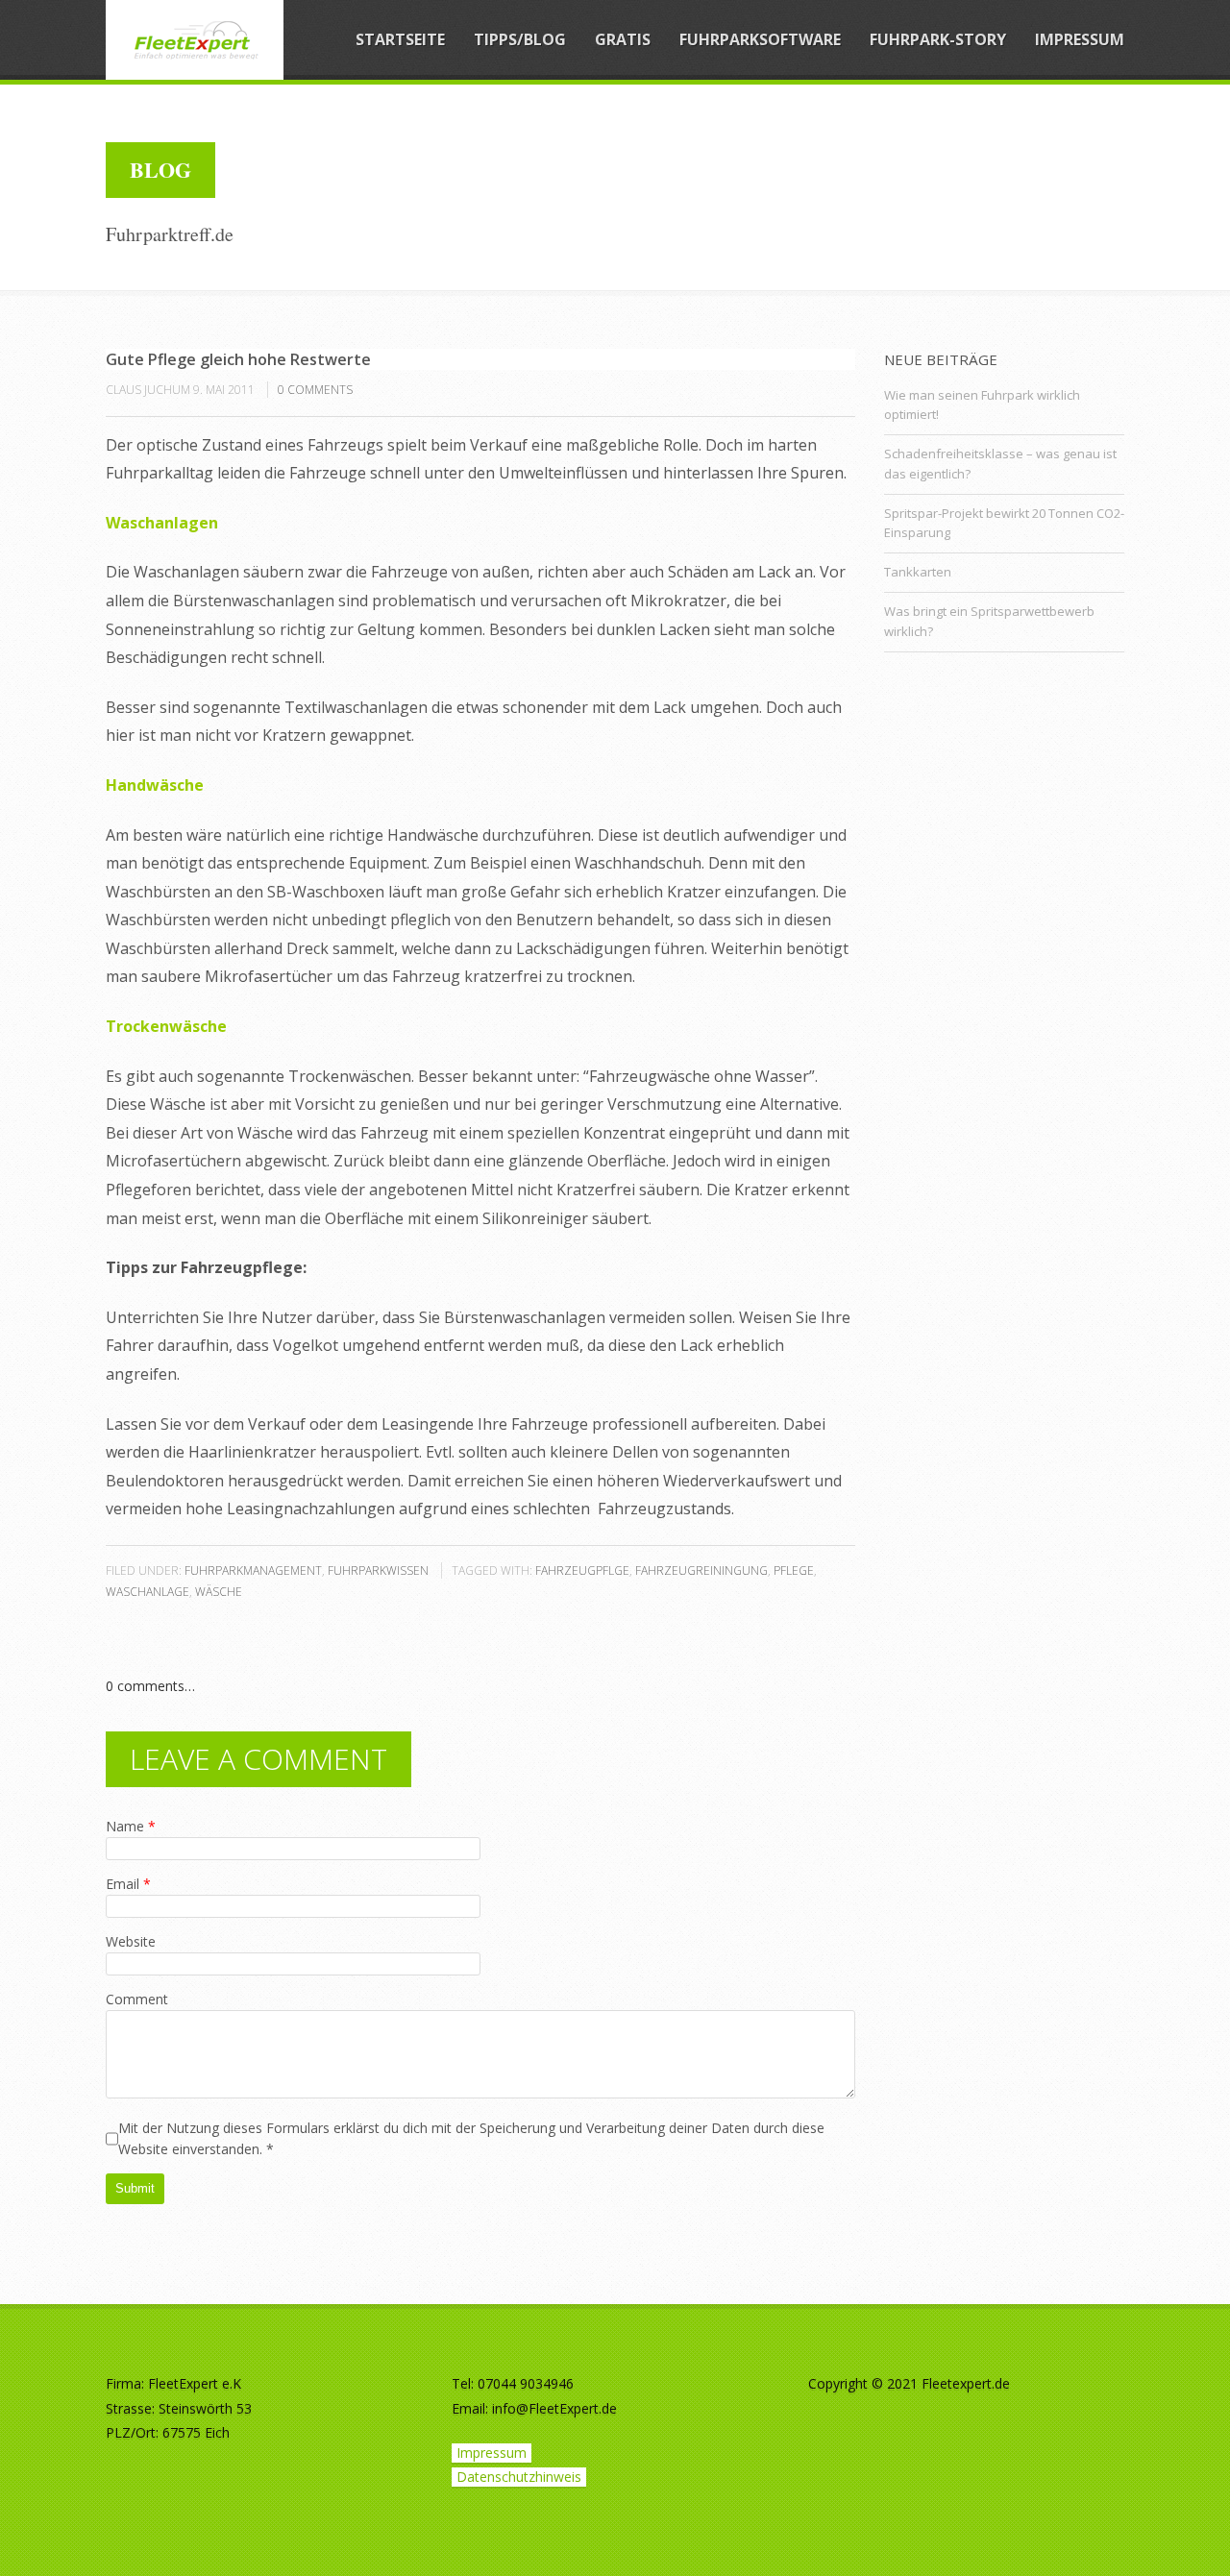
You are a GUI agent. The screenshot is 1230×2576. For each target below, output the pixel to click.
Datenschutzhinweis (519, 2477)
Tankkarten (918, 572)
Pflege (794, 1570)
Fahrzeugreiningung (701, 1570)
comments (315, 390)
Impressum (1080, 39)
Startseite (400, 39)
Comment (137, 1999)
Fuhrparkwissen (378, 1570)
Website (131, 1941)
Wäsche (219, 1592)
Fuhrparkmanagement (253, 1570)
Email (128, 1884)
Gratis (623, 39)
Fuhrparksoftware (760, 39)
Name (131, 1826)
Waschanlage (148, 1592)
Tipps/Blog (520, 39)
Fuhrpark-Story (938, 39)
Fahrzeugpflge (582, 1570)
